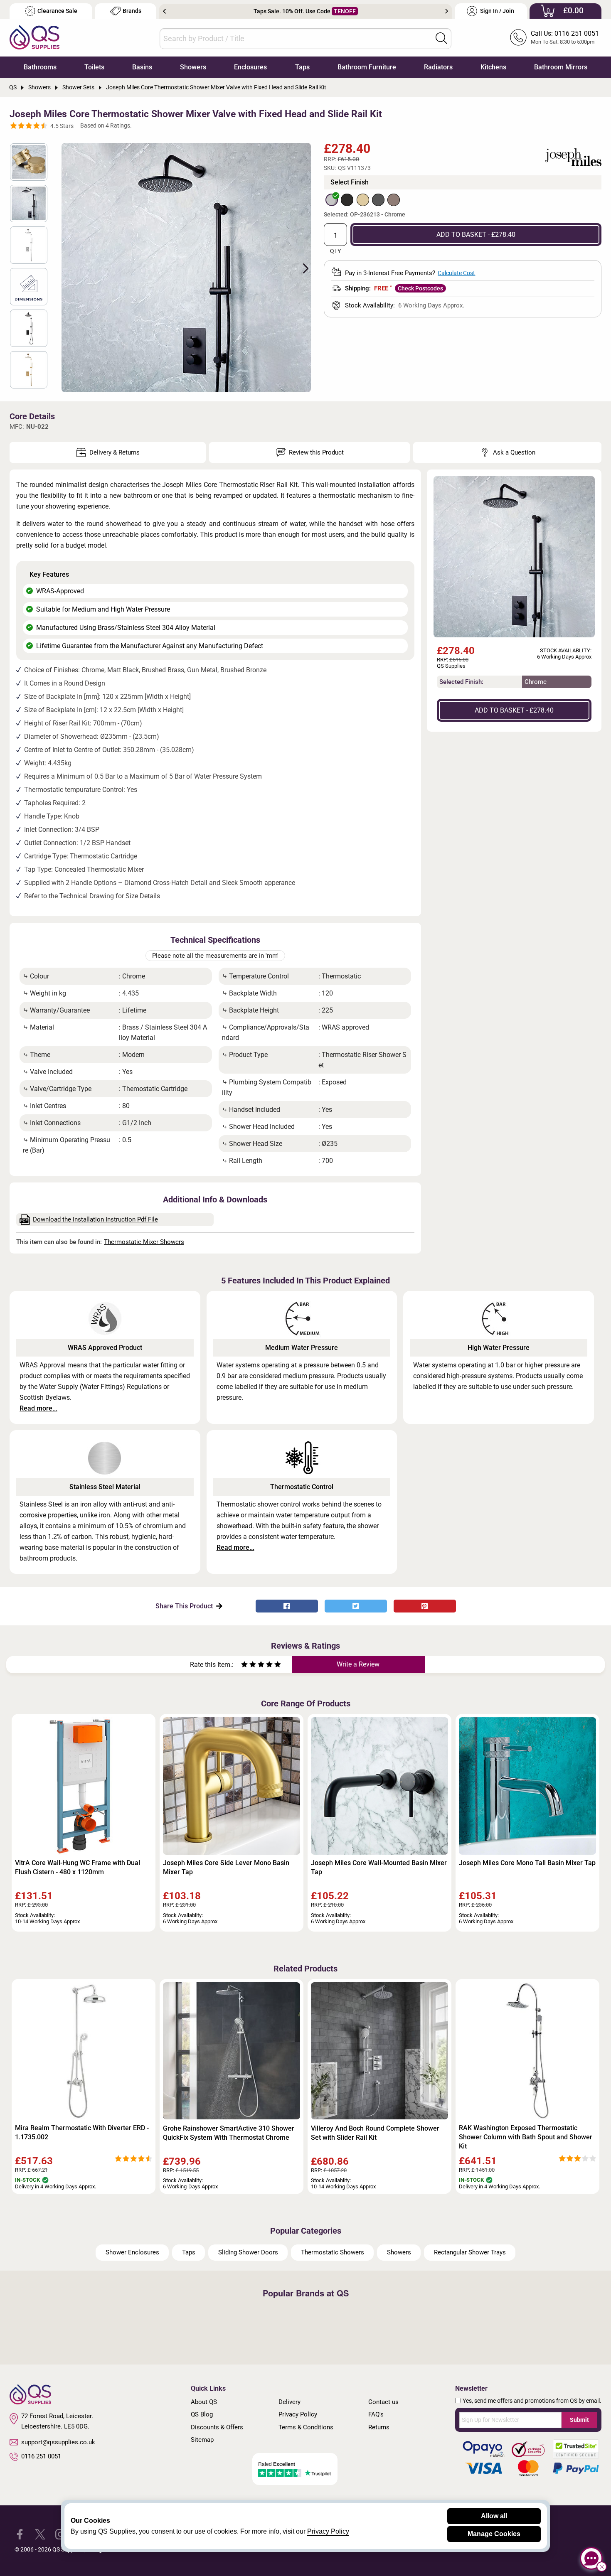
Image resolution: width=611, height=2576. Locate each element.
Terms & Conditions (306, 2427)
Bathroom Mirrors (561, 67)
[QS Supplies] (34, 37)
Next (447, 11)
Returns (379, 2427)
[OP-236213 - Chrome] (332, 200)
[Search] (441, 38)
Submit (579, 2420)
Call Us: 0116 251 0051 (565, 33)
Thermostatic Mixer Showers (144, 1242)
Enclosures (250, 67)
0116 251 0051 (41, 2456)
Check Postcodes (420, 288)
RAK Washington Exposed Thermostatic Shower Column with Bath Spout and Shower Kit (526, 2137)
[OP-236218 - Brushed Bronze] (394, 200)
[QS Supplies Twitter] (40, 2534)
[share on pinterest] (425, 1606)
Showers (193, 67)
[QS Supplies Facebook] (20, 2534)
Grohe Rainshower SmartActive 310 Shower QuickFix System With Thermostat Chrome (229, 2133)
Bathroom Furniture (367, 67)
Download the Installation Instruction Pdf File (95, 1219)
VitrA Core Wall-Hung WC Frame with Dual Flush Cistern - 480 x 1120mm (78, 1867)
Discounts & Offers (217, 2427)
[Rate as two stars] (249, 1665)
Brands (132, 11)
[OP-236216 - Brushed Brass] (363, 200)
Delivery (289, 2402)
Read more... (38, 1408)
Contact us (383, 2402)
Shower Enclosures (132, 2252)
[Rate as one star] (244, 1665)
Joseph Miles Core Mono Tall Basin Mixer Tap (527, 1863)
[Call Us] (518, 37)
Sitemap (202, 2440)
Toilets (94, 67)
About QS (204, 2402)
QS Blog (202, 2414)
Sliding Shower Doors (248, 2252)
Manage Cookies (494, 2534)
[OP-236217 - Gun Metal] (378, 200)
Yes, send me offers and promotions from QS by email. (532, 2401)
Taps (302, 67)
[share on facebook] (287, 1606)
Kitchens (493, 67)
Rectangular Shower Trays (470, 2252)
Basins (142, 67)
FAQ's (376, 2414)
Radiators (438, 67)
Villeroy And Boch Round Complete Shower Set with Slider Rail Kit (375, 2133)
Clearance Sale (57, 11)
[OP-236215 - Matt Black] (347, 200)
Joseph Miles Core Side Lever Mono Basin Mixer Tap (226, 1867)
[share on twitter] (356, 1606)
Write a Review (358, 1664)
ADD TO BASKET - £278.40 (476, 235)
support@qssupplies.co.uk (58, 2442)
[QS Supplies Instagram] (60, 2534)
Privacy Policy (298, 2414)
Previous (164, 11)
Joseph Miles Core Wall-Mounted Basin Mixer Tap (379, 1867)
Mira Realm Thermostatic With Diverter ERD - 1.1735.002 (82, 2132)
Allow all (494, 2516)
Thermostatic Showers (333, 2252)
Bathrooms (40, 67)
